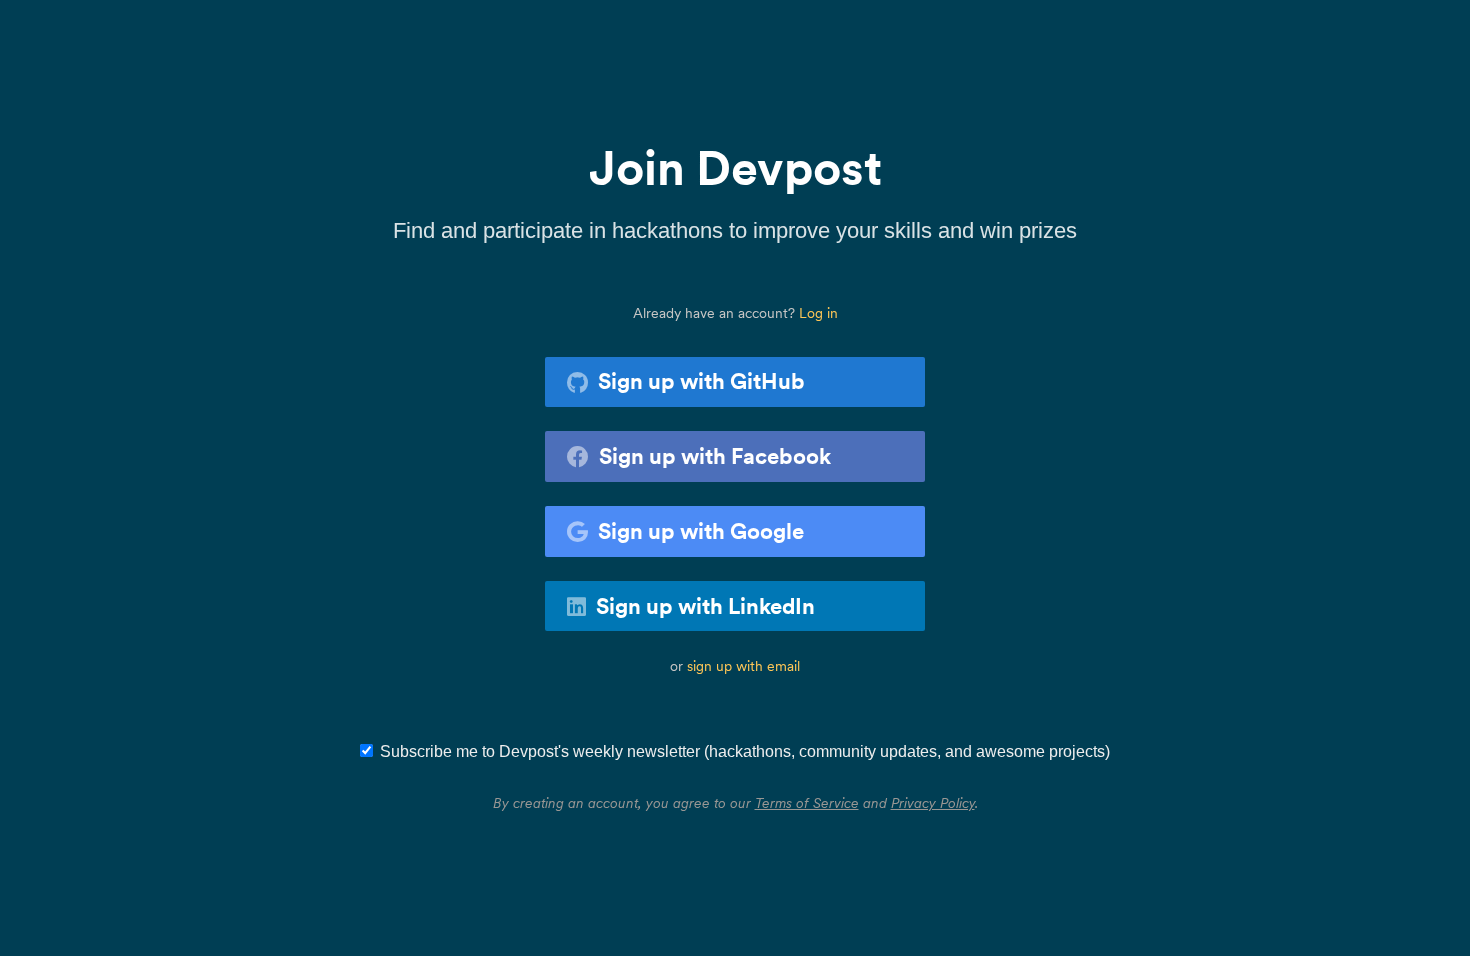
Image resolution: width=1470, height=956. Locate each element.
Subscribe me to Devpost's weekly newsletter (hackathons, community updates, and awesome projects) (745, 751)
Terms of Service (807, 803)
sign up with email (743, 666)
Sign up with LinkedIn (705, 606)
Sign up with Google (701, 531)
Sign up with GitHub (701, 381)
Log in (818, 313)
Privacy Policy (933, 803)
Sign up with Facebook (715, 456)
